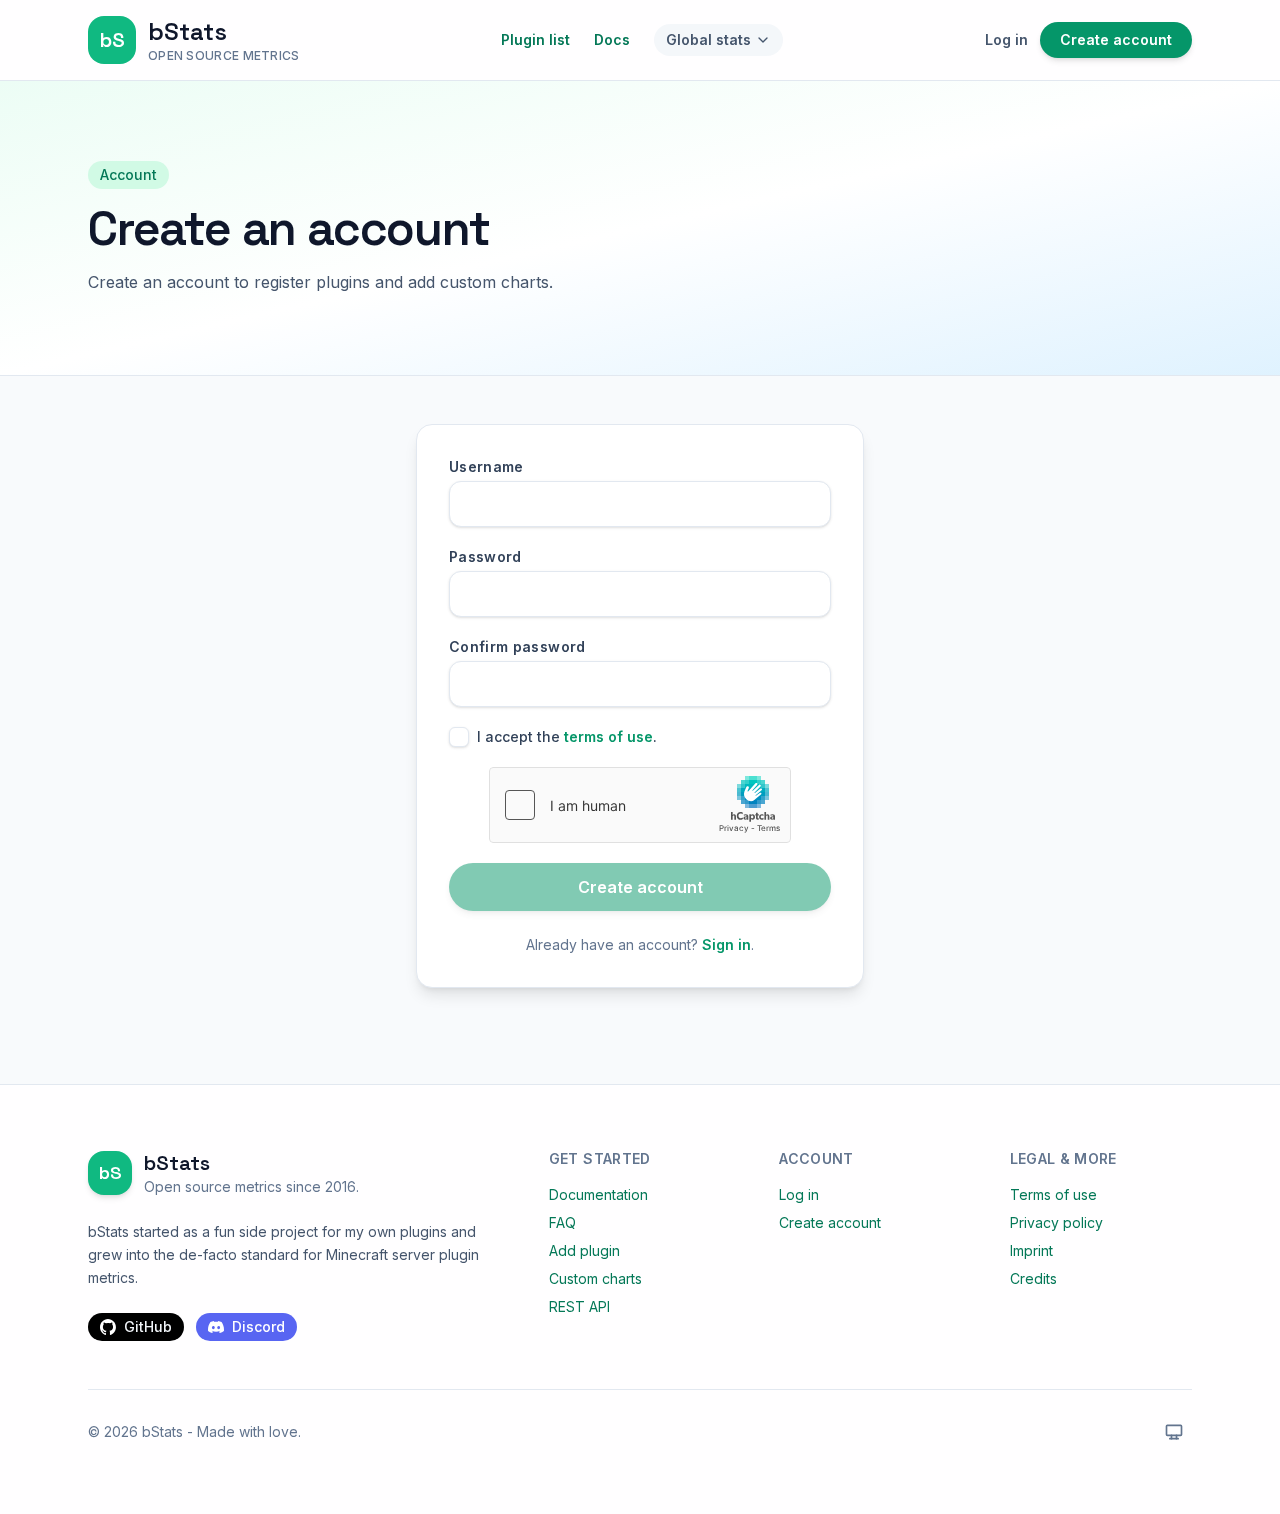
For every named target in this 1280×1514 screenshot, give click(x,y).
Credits (1033, 1278)
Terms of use (1053, 1194)
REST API (579, 1306)
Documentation (598, 1194)
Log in (1006, 39)
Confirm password (517, 646)
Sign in (726, 944)
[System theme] (1174, 1432)
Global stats (708, 39)
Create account (1116, 39)
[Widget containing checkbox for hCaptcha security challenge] (640, 805)
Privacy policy (1056, 1222)
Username (486, 466)
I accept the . (567, 737)
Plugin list (535, 39)
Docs (612, 39)
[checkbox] (459, 737)
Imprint (1031, 1250)
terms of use (608, 736)
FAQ (562, 1222)
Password (485, 556)
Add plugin (584, 1250)
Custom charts (595, 1278)
